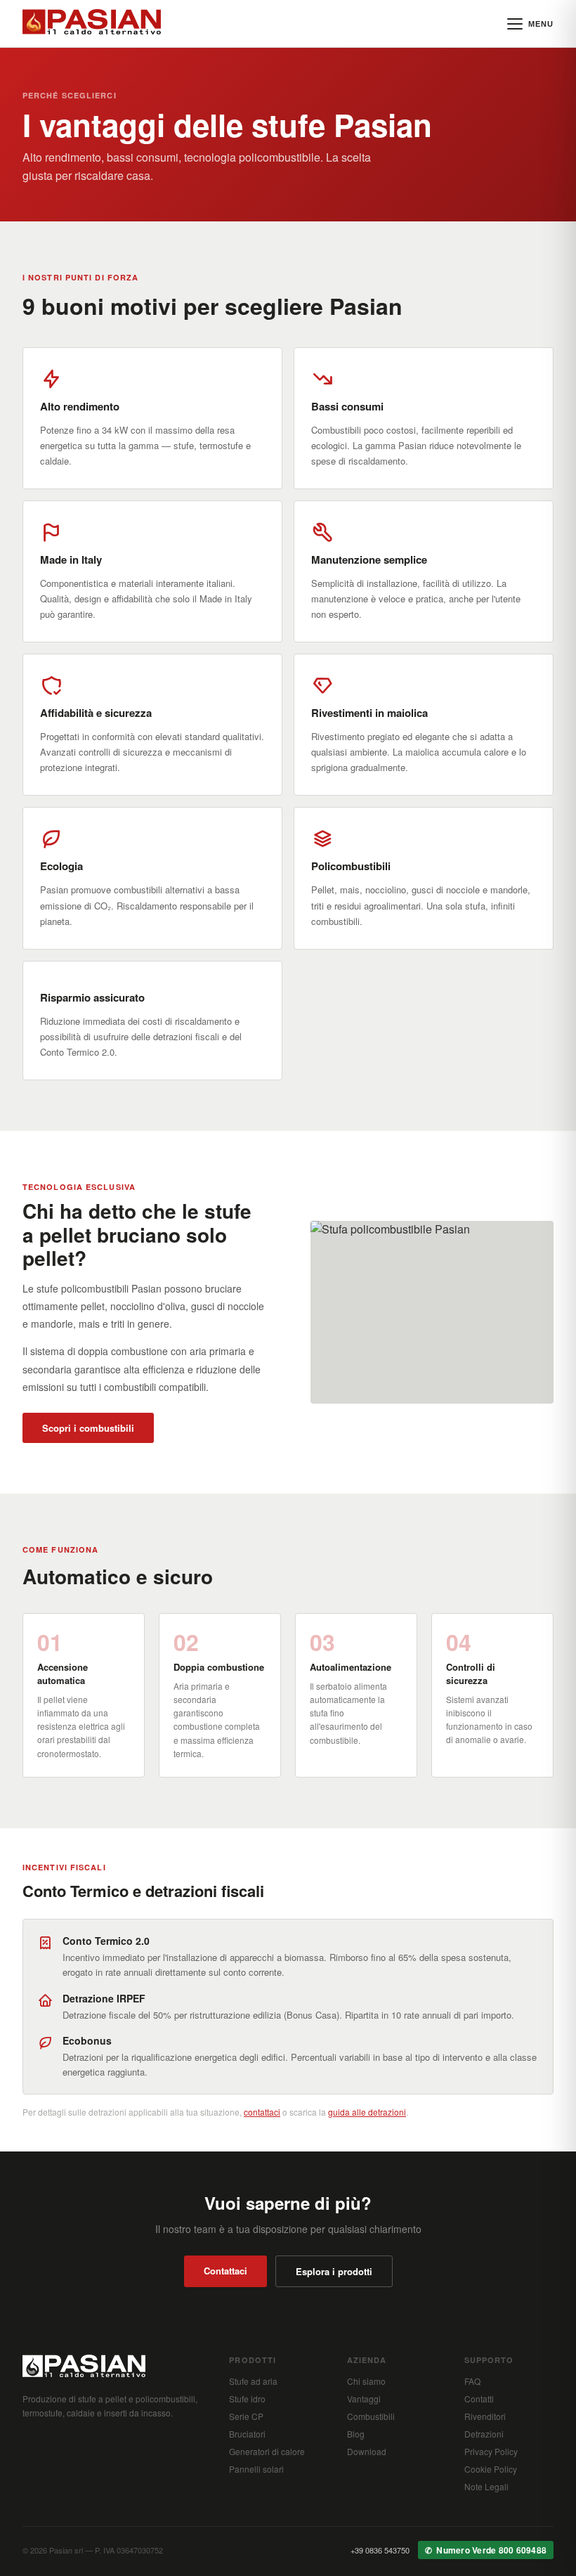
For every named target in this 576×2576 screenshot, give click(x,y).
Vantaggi (364, 2399)
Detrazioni (484, 2434)
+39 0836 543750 (380, 2550)
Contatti (479, 2399)
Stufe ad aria (253, 2381)
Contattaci (225, 2271)
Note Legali (486, 2486)
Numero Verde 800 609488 (491, 2550)
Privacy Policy (491, 2451)
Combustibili (371, 2416)
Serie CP (246, 2416)
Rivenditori (485, 2416)
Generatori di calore (267, 2451)
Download (367, 2451)
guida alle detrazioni (367, 2112)
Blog (356, 2434)
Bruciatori (247, 2434)
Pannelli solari (256, 2469)
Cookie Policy (491, 2469)
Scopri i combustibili (88, 1428)
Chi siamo (366, 2381)
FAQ (472, 2381)
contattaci (262, 2112)
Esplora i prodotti (334, 2271)
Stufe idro (247, 2399)
